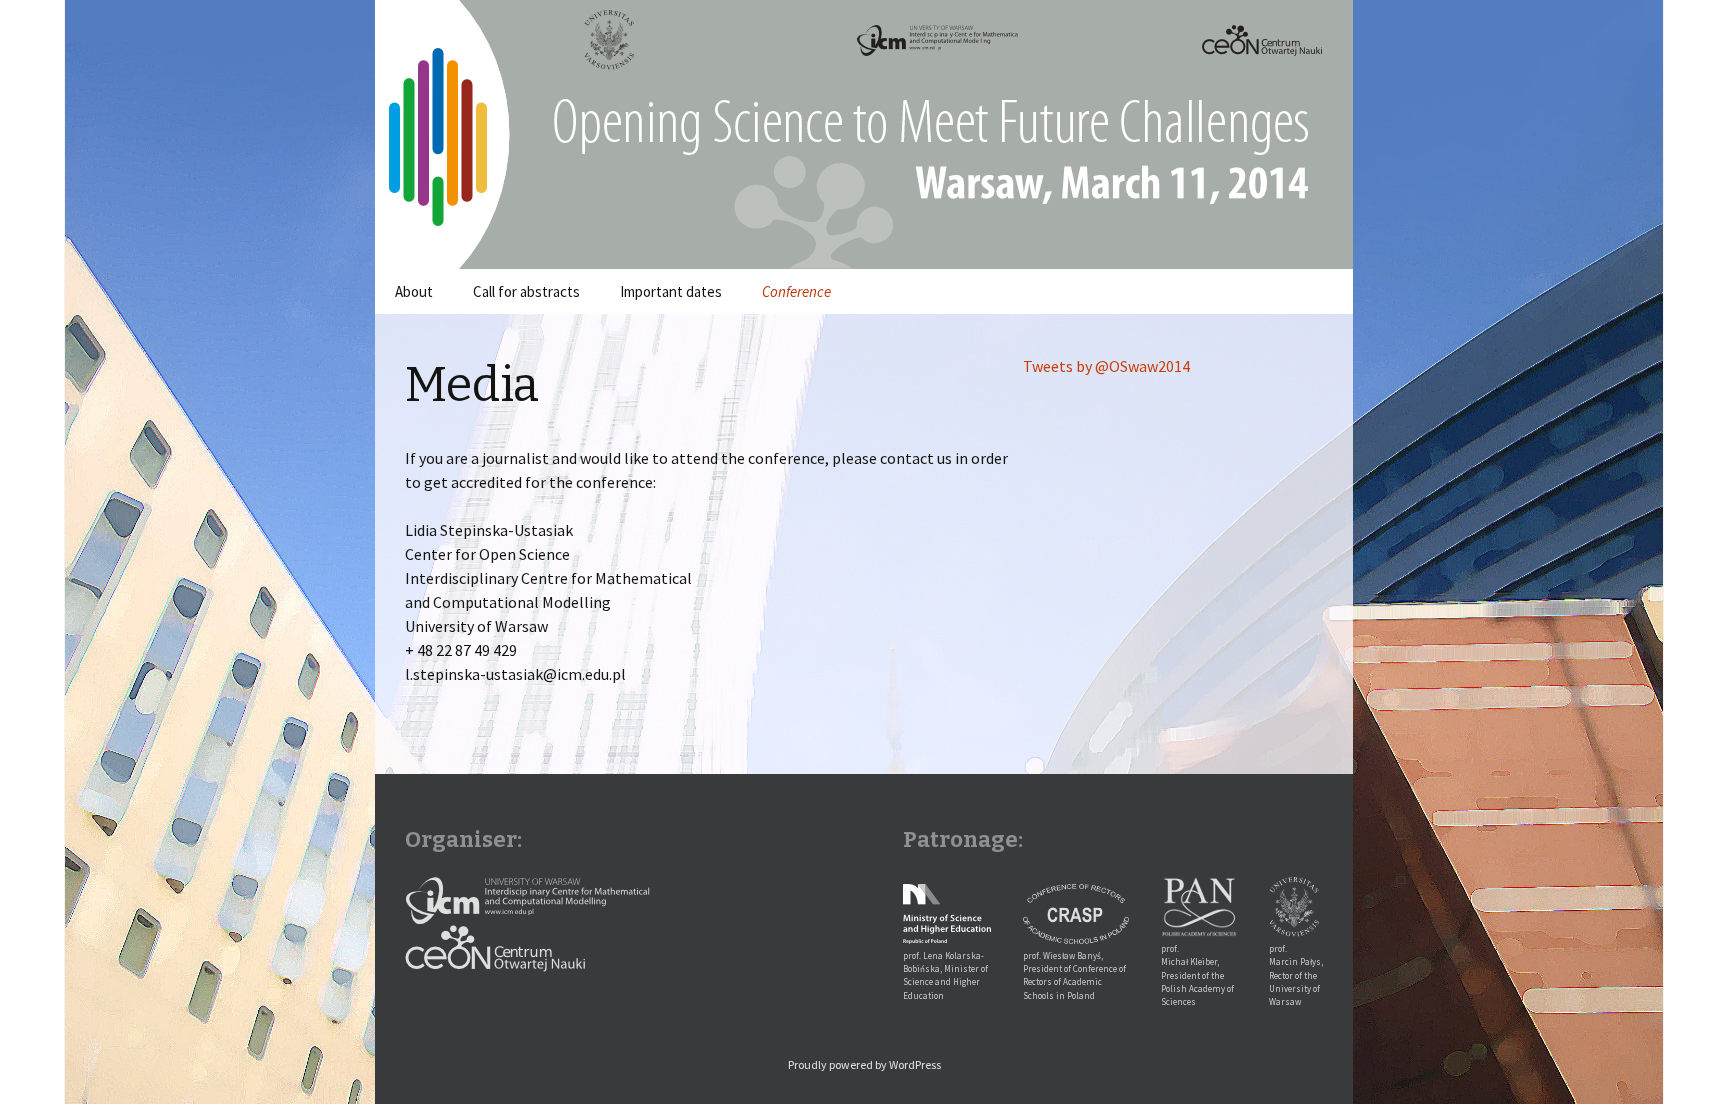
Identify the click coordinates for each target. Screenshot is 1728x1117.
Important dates (671, 291)
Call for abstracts (526, 291)
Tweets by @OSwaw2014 (1106, 366)
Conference (796, 291)
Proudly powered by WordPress (864, 1064)
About (414, 291)
